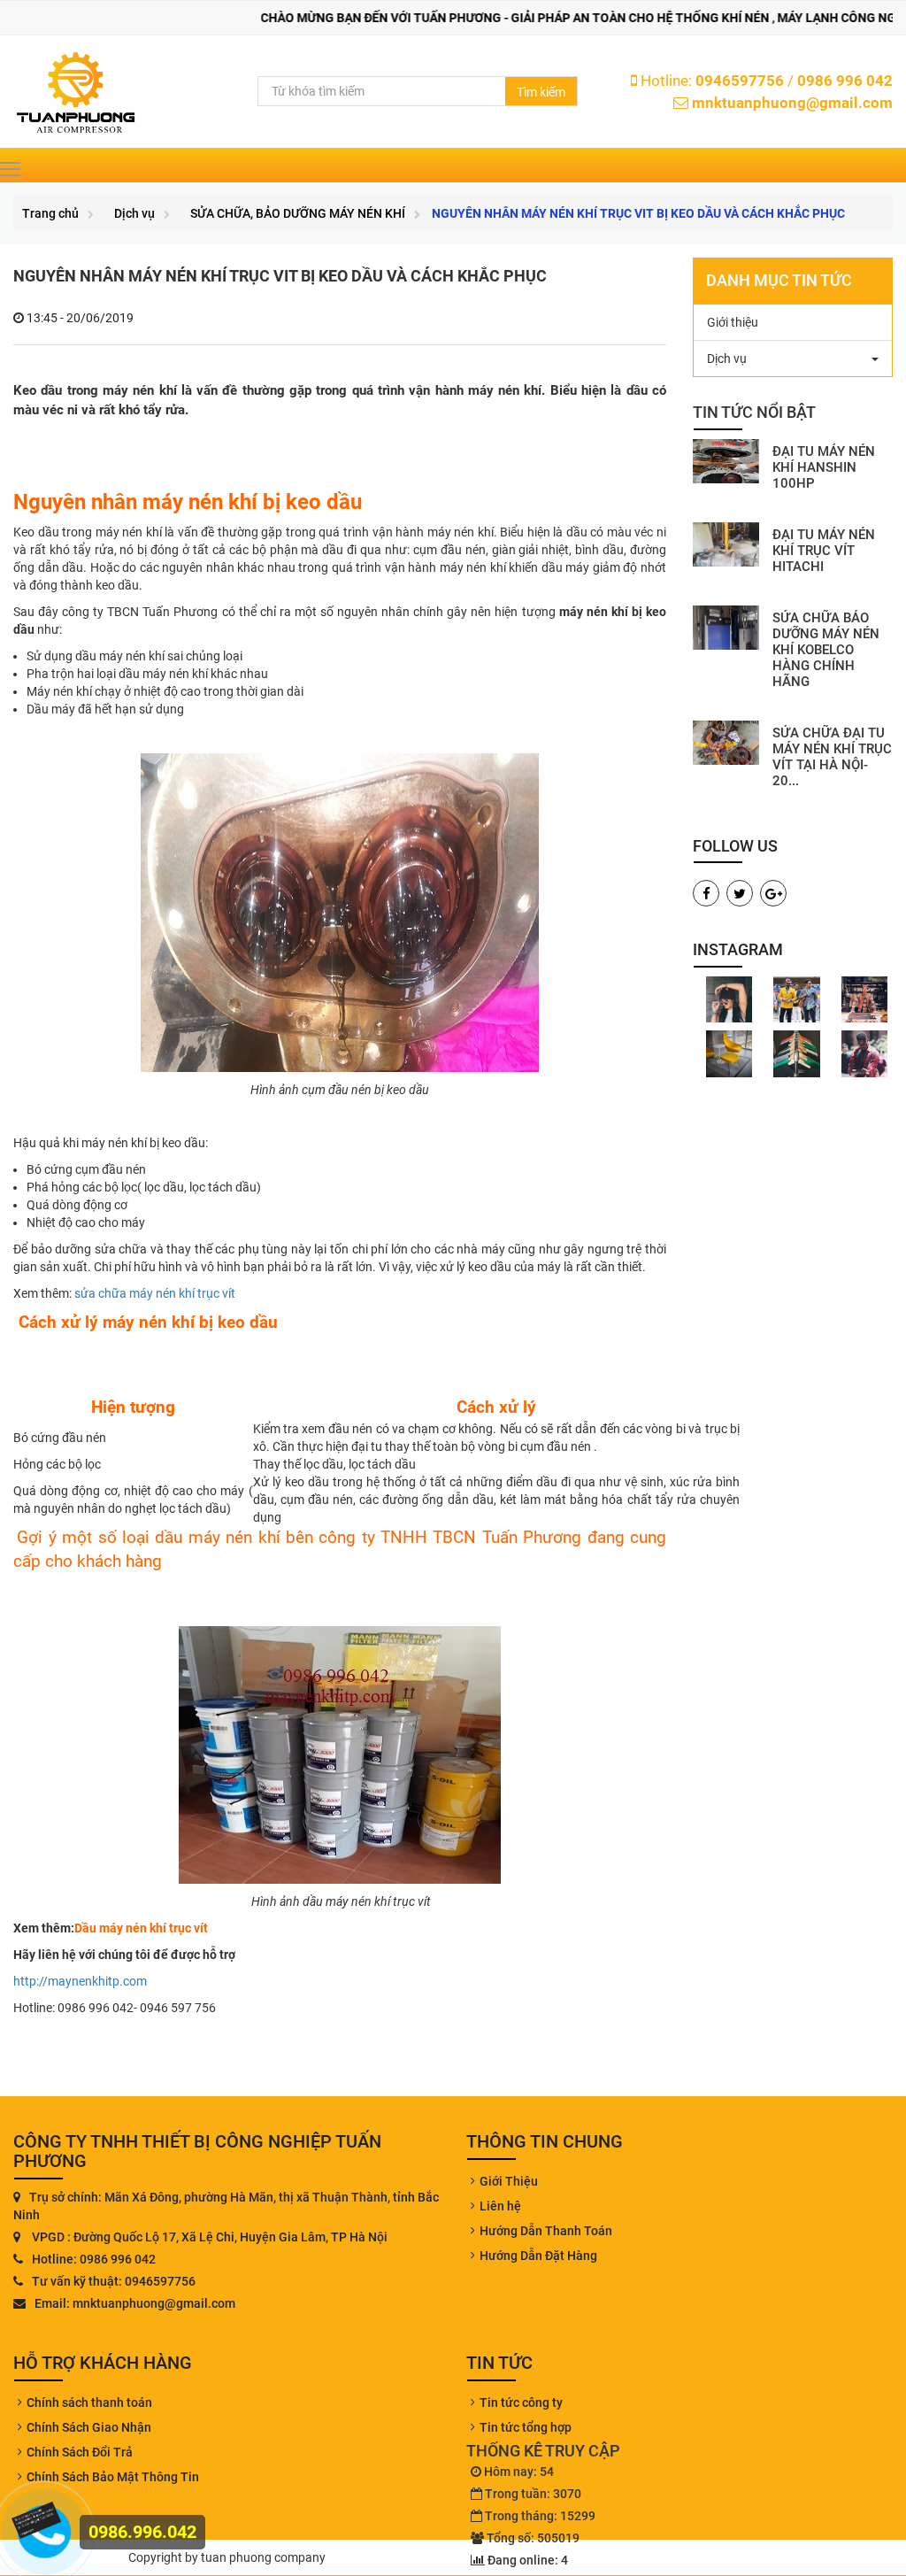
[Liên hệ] (38, 2518)
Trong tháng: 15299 (540, 2516)
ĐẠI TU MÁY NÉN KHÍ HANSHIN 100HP (824, 467)
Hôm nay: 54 (519, 2472)
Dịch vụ (134, 213)
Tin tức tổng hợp (526, 2427)
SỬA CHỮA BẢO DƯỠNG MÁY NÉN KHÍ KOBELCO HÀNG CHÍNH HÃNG (826, 650)
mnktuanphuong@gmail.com (792, 103)
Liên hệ (500, 2206)
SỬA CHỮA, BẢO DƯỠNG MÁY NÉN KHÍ (298, 213)
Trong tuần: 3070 (533, 2494)
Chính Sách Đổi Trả (80, 2452)
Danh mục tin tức (779, 280)
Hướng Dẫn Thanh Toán (546, 2231)
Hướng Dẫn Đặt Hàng (538, 2256)
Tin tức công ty (521, 2402)
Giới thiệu (733, 322)
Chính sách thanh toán (89, 2402)
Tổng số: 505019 (533, 2538)
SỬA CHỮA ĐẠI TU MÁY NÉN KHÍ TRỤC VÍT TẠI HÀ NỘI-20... (832, 757)
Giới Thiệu (509, 2181)
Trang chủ (50, 213)
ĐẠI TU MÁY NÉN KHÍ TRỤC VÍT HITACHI (824, 551)
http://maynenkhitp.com (80, 1981)
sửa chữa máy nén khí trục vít (154, 1293)
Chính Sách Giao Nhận (89, 2427)
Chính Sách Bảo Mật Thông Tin (113, 2477)
